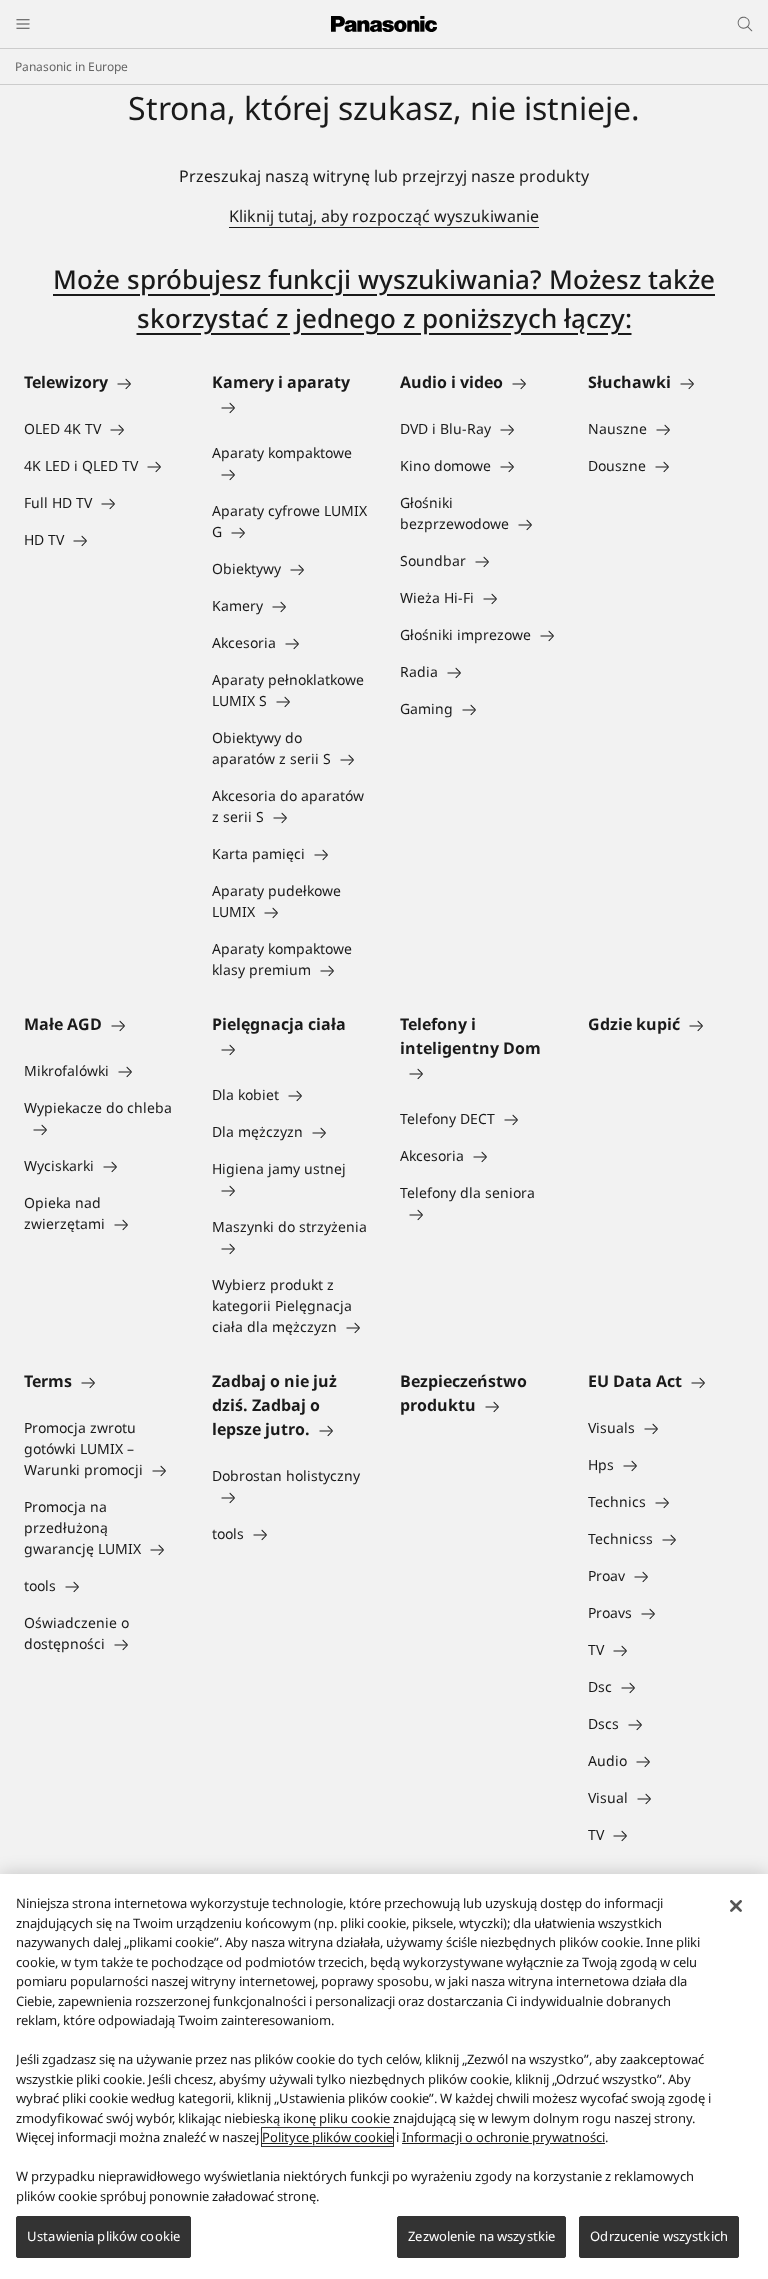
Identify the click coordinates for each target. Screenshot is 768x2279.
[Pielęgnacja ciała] (290, 1048)
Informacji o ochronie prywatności (503, 2137)
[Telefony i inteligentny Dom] (478, 1072)
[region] (384, 2076)
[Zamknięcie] (736, 1906)
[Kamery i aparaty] (290, 406)
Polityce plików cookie (327, 2137)
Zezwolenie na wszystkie (481, 2236)
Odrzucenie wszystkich (659, 2236)
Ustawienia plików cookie (103, 2236)
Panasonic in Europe (71, 66)
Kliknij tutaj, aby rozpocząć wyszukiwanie (384, 216)
